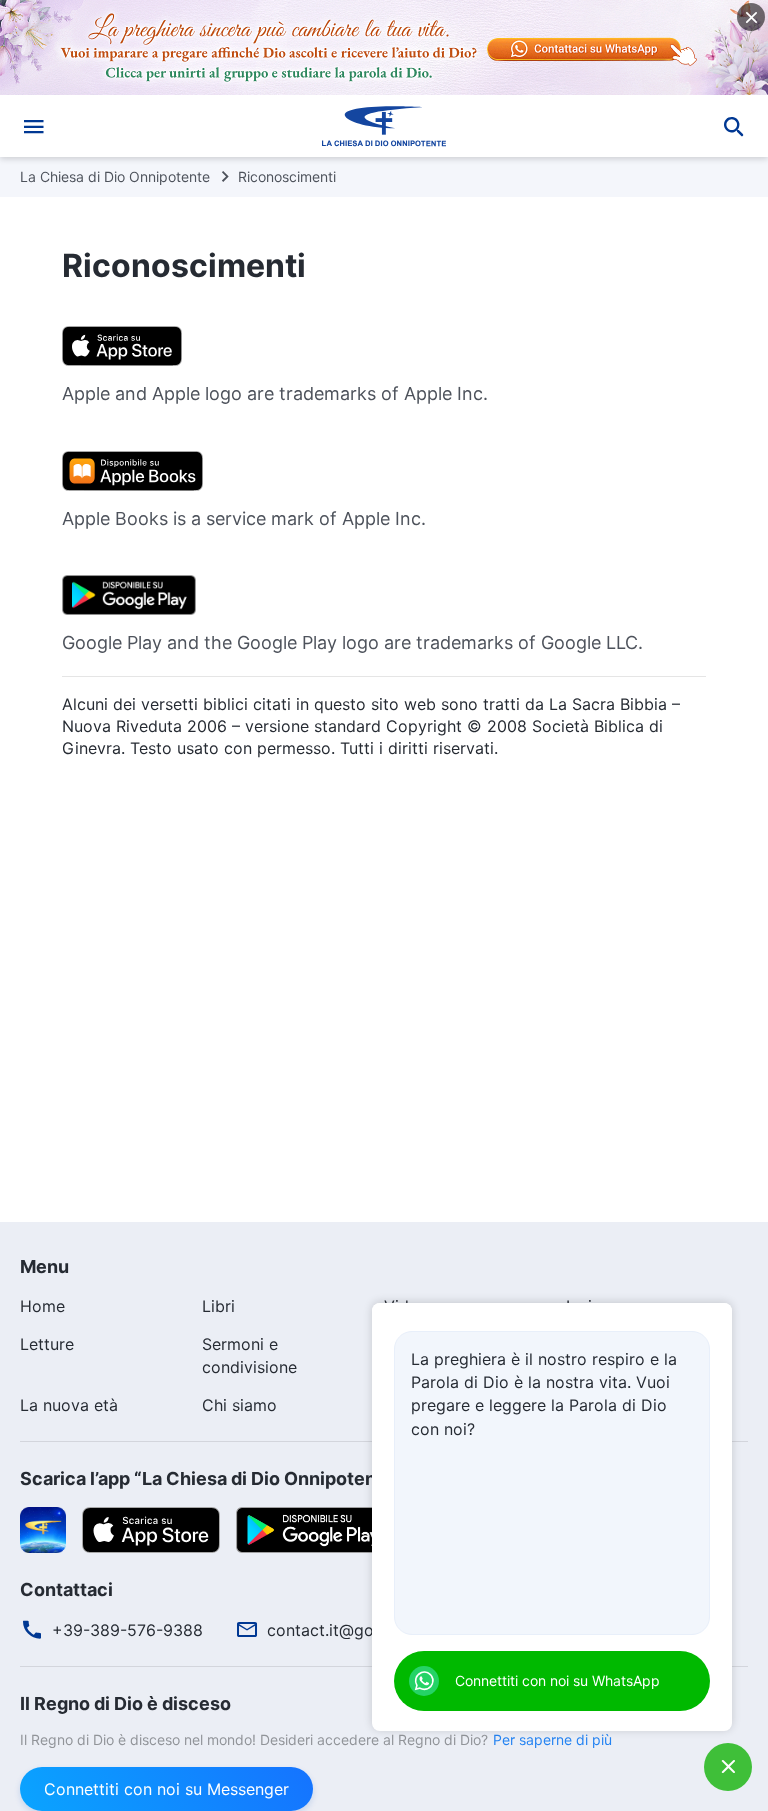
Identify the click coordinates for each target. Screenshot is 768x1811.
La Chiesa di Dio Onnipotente (115, 176)
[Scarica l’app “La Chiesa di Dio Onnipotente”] (43, 1528)
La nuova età (69, 1405)
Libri (218, 1306)
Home (42, 1306)
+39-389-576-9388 (127, 1630)
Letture (47, 1344)
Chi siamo (239, 1405)
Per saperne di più (552, 1739)
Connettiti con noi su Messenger (166, 1789)
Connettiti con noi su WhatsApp (557, 1680)
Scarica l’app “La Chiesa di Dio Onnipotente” (211, 1478)
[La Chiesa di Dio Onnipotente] (384, 126)
